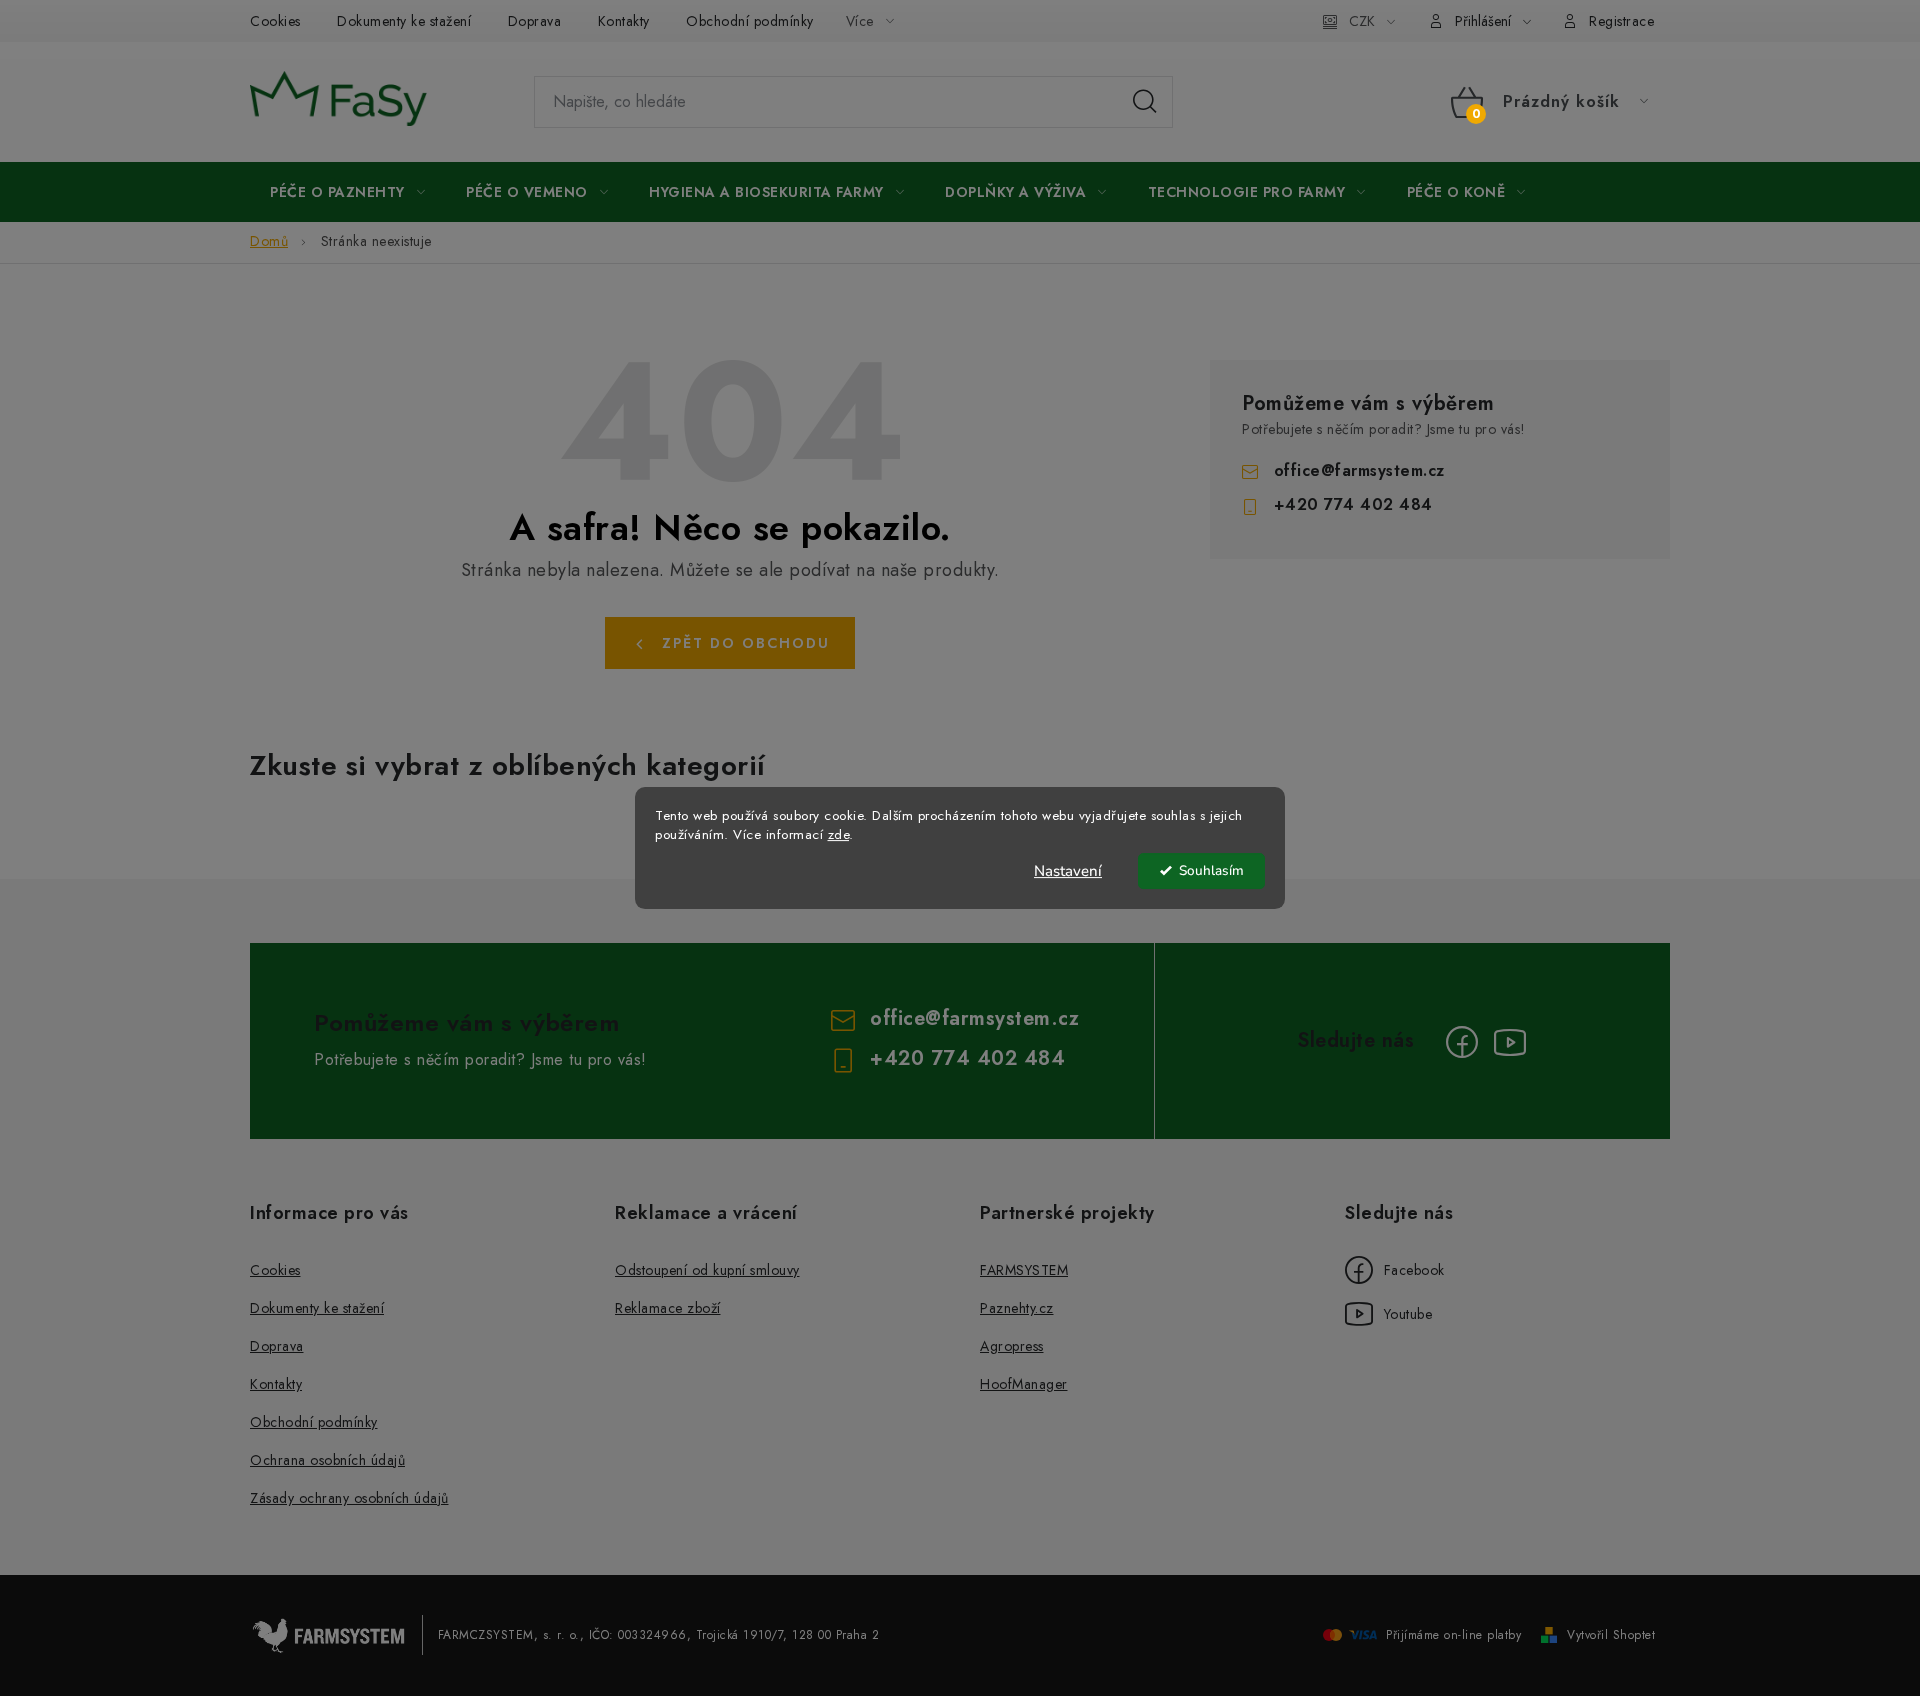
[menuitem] (347, 192)
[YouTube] (1510, 1042)
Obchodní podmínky (750, 21)
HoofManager (1024, 1384)
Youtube (1388, 1314)
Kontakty (624, 21)
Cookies (275, 21)
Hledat (1145, 102)
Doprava (535, 21)
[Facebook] (1462, 1042)
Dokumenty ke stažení (404, 21)
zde (839, 834)
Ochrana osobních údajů (327, 1460)
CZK (1362, 21)
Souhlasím (1211, 870)
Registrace (1621, 21)
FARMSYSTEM (1024, 1270)
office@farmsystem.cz (1359, 470)
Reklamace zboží (668, 1308)
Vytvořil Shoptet (1611, 1635)
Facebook (1395, 1270)
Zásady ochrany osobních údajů (349, 1498)
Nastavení (1068, 871)
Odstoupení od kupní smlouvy (707, 1270)
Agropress (1012, 1346)
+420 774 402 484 (1353, 504)
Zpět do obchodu (746, 643)
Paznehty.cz (1017, 1308)
